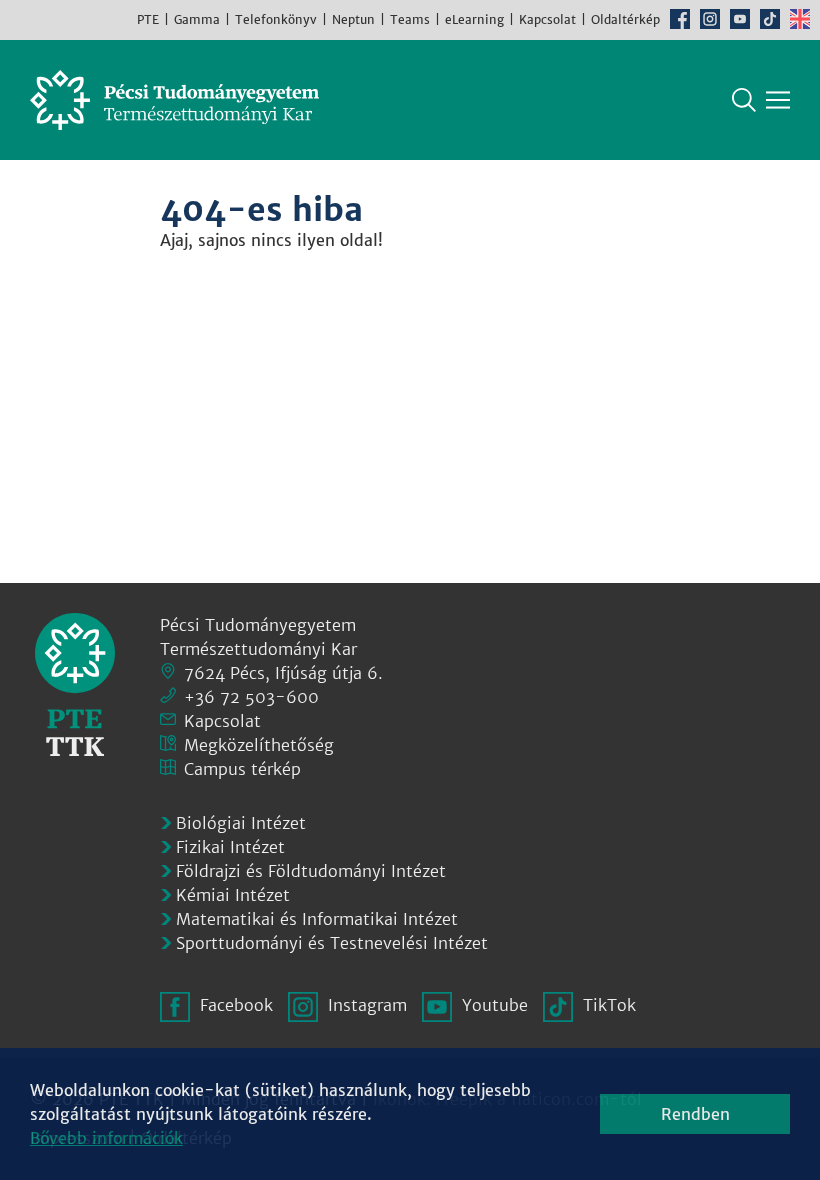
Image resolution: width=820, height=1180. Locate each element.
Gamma (197, 19)
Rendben (695, 1114)
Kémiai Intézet (233, 895)
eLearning (474, 19)
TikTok (770, 19)
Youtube (740, 19)
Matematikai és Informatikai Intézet (317, 919)
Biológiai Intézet (241, 823)
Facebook (680, 19)
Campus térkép (242, 769)
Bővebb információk (106, 1138)
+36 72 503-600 (251, 697)
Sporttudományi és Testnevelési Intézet (332, 943)
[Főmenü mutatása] (778, 100)
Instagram (710, 19)
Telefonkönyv (276, 19)
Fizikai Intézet (230, 847)
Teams (410, 19)
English (800, 19)
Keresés (744, 100)
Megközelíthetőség (259, 745)
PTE (148, 19)
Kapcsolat (547, 19)
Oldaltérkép (625, 19)
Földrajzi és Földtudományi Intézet (311, 871)
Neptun (353, 19)
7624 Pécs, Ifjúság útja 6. (283, 673)
